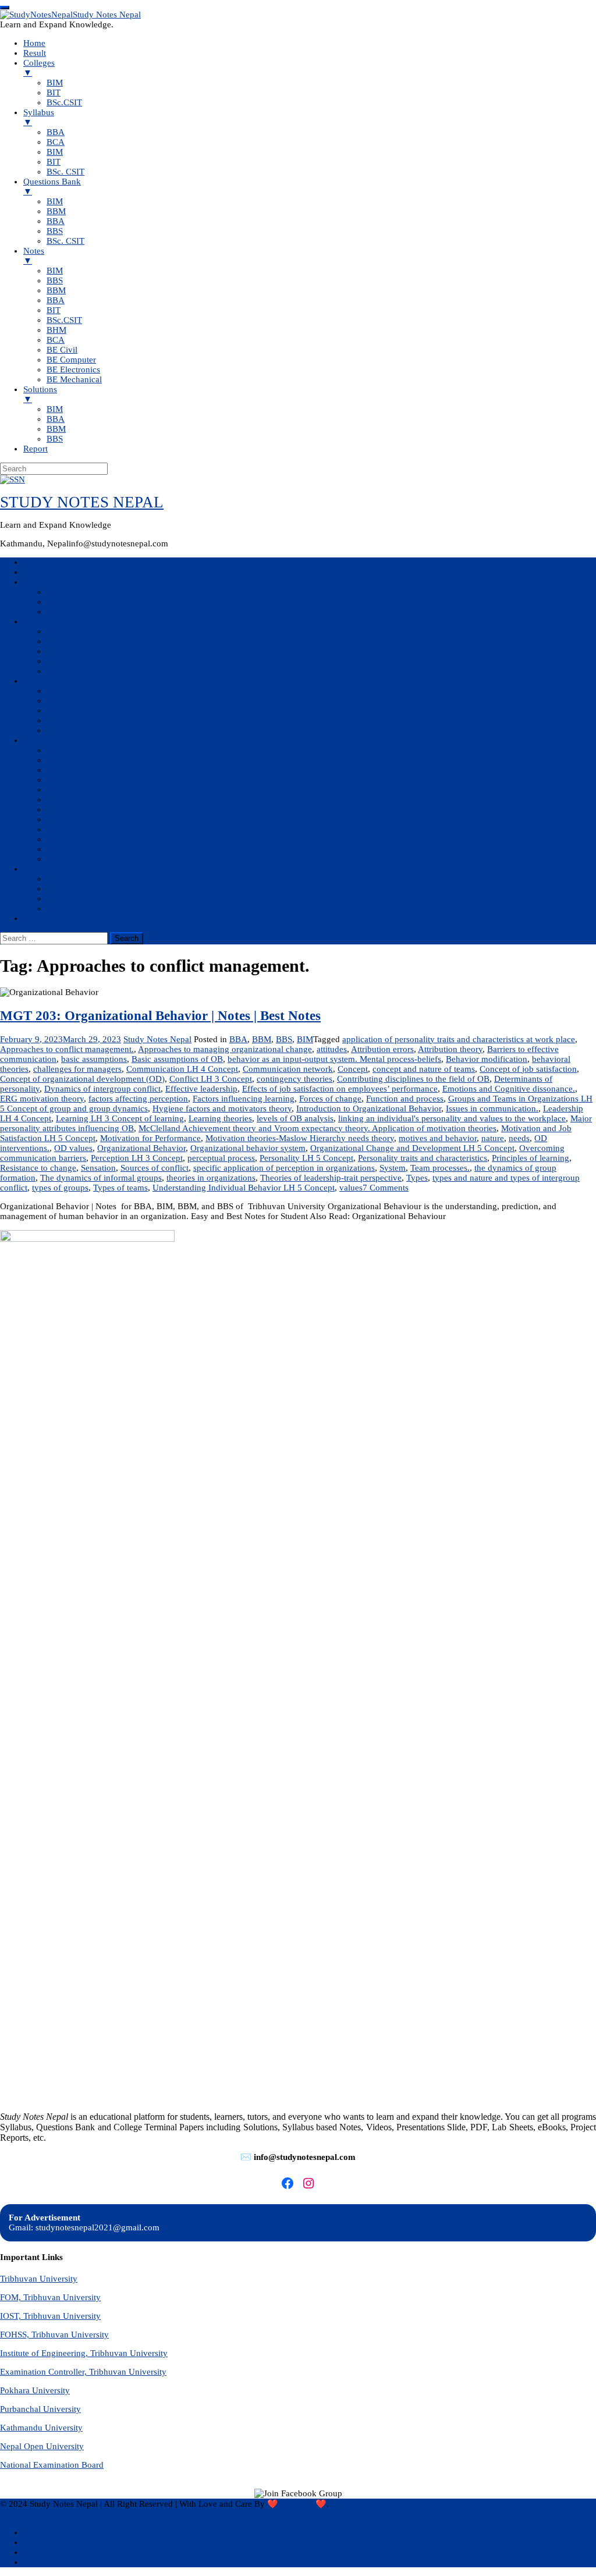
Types (417, 1178)
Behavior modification (487, 1059)
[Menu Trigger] (5, 8)
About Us (41, 2552)
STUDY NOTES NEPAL (82, 502)
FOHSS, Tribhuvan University (54, 2335)
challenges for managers (77, 1069)
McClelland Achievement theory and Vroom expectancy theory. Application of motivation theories (317, 1128)
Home (34, 562)
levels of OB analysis (295, 1118)
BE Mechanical (74, 859)
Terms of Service (54, 2542)
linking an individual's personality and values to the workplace (452, 1118)
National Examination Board (52, 2465)
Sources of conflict (155, 1168)
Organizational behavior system (248, 1148)
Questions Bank (52, 681)
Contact (37, 2562)
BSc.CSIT (64, 612)
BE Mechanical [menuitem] (74, 379)
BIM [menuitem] (55, 83)
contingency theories (295, 1079)
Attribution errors (382, 1049)
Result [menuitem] (35, 53)
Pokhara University (35, 2390)
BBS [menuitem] (55, 231)
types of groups (60, 1188)
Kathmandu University (41, 2428)
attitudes (332, 1049)
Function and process (405, 1099)
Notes (34, 740)
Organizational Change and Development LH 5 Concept (412, 1148)
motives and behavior (438, 1138)
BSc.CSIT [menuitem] (64, 102)
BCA (56, 641)
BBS (55, 720)
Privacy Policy (26, 2514)
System (393, 1168)
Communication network (288, 1069)
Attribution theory (450, 1049)
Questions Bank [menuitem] (52, 186)
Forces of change (330, 1099)
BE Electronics (73, 849)
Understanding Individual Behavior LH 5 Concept (244, 1188)
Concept (353, 1069)
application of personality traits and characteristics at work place (459, 1039)
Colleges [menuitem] (39, 68)
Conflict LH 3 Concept (211, 1079)
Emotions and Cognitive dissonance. (509, 1089)
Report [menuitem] (36, 449)
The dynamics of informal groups (101, 1178)
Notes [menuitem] (34, 256)
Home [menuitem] (34, 43)
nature (493, 1138)
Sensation (98, 1168)
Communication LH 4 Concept (182, 1069)
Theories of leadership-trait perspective (331, 1178)
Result (35, 572)
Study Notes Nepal (157, 1039)
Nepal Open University (42, 2446)
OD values (73, 1148)
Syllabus (39, 621)
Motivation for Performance (150, 1138)
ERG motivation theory (42, 1099)
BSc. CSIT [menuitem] (65, 172)
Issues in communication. (492, 1108)
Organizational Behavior (141, 1148)
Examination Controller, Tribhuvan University (83, 2372)
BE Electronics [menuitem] (73, 369)
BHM (56, 809)
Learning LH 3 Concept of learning (120, 1118)
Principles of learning (531, 1158)
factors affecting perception (138, 1099)
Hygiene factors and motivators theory (222, 1108)
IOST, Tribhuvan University (50, 2316)
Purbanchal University (40, 2409)
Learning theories (220, 1118)
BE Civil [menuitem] (62, 350)
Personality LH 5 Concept (306, 1158)
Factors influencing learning (244, 1099)
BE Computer (71, 839)
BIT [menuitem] (54, 93)
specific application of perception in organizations (284, 1168)
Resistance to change (38, 1168)
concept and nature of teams (424, 1069)
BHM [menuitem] (56, 330)
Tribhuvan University (39, 2279)
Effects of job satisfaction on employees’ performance (340, 1089)
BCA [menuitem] (56, 142)
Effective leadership (201, 1089)
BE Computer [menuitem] (71, 360)
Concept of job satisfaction (528, 1069)
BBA (56, 631)
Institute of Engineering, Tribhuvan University (84, 2353)
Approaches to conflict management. (67, 1049)
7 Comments (386, 1188)
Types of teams (120, 1188)
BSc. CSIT (65, 671)
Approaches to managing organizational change (225, 1049)
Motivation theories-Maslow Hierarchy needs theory (300, 1138)
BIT (54, 602)
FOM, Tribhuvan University (50, 2297)
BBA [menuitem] (56, 132)
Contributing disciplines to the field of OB (413, 1079)
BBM (56, 701)
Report (36, 918)
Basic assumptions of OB (177, 1059)
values (351, 1188)
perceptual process (221, 1158)
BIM (55, 592)
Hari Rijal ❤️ (302, 2504)
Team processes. (440, 1168)
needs (519, 1138)
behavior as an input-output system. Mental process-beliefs (334, 1059)
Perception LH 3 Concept (137, 1158)
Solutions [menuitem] (40, 394)
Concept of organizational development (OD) (82, 1079)
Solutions (40, 869)
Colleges (39, 582)
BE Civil (62, 829)
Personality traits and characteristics (423, 1158)
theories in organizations (211, 1178)
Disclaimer (43, 2532)
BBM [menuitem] (56, 211)
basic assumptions (94, 1059)
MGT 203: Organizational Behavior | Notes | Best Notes (160, 1016)
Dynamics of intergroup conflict (102, 1089)
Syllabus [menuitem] (39, 117)
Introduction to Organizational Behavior (369, 1108)
